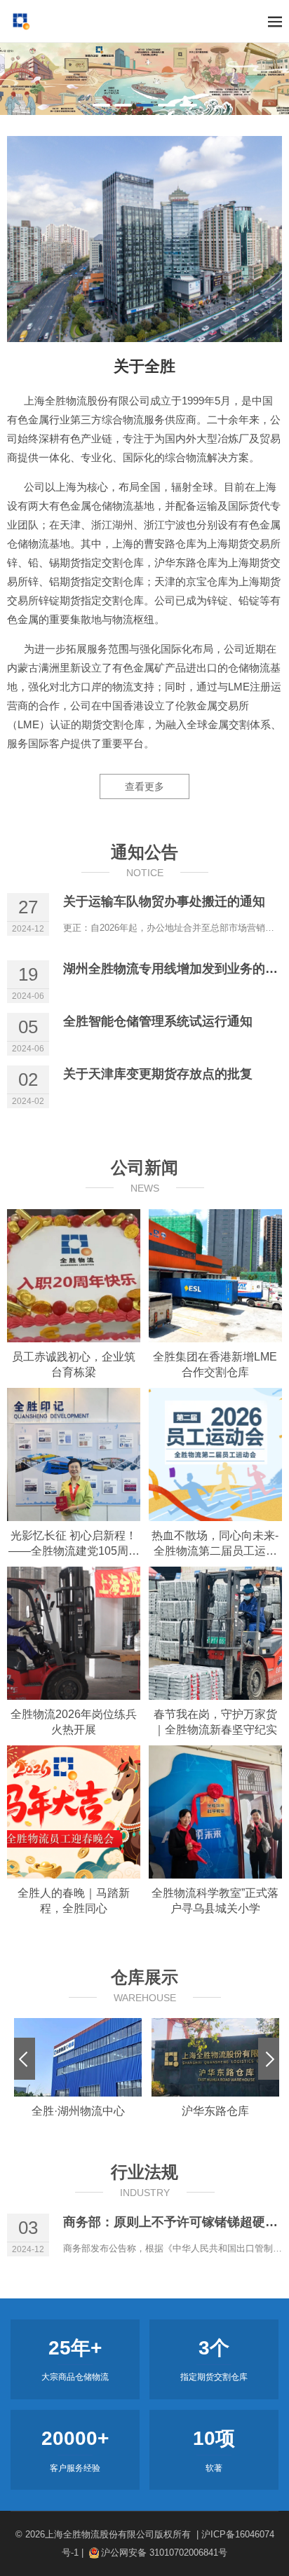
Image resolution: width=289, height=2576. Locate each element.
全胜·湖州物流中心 (78, 2111)
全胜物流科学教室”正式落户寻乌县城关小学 (215, 1901)
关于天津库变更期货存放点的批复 (158, 1074)
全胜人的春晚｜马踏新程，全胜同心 (74, 1901)
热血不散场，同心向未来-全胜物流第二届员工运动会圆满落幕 (215, 1544)
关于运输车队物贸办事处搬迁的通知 (164, 901)
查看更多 (144, 786)
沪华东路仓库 (215, 2111)
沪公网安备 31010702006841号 (164, 2553)
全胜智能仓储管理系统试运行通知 (158, 1021)
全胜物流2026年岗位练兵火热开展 (74, 1722)
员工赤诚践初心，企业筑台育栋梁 (74, 1364)
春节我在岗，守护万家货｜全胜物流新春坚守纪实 (215, 1722)
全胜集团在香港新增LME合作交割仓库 (215, 1364)
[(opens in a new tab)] (74, 1276)
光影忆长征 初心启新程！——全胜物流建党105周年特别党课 (74, 1544)
